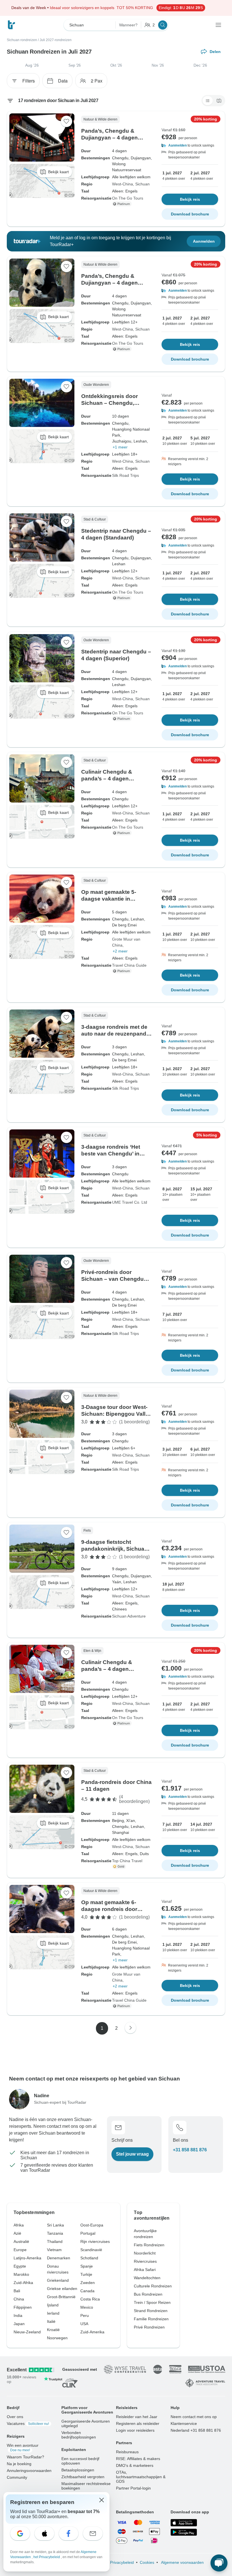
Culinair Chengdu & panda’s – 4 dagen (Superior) (107, 1669)
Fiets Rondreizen (149, 2245)
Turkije (86, 2274)
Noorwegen (57, 2338)
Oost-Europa (92, 2225)
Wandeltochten (147, 2278)
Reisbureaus (127, 2452)
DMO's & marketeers (135, 2465)
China (19, 2299)
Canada (87, 2291)
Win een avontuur (23, 2448)
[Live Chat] (219, 2563)
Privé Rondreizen (149, 2327)
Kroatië (53, 2330)
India (18, 2315)
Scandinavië (91, 2250)
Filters (29, 81)
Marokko (21, 2274)
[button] (190, 145)
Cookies (147, 2562)
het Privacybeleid (47, 2557)
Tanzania (55, 2233)
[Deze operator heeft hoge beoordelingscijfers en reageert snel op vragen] (120, 1866)
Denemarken (59, 2258)
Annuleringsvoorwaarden (29, 2471)
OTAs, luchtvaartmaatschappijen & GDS (141, 2477)
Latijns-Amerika (27, 2258)
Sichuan (142, 184)
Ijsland (53, 2305)
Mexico (87, 2307)
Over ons (15, 2417)
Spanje (87, 2266)
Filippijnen (23, 2307)
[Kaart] (219, 101)
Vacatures (28, 2423)
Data (63, 81)
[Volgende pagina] (130, 2028)
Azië (17, 2233)
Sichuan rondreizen (22, 40)
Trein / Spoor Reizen (152, 2302)
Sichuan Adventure (129, 1616)
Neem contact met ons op (194, 2417)
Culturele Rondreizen (153, 2286)
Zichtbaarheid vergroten (83, 2477)
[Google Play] (184, 2532)
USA (84, 2324)
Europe (20, 2250)
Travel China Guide (129, 965)
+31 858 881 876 (190, 2150)
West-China (123, 184)
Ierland (53, 2313)
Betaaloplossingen (78, 2470)
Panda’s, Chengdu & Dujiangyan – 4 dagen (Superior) (109, 138)
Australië (21, 2241)
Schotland (89, 2258)
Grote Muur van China (126, 942)
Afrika (19, 2225)
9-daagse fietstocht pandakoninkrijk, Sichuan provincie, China (114, 1549)
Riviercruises (145, 2261)
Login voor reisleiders (135, 2430)
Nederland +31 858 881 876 (196, 2430)
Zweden (88, 2283)
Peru (85, 2315)
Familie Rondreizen (151, 2319)
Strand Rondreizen (151, 2311)
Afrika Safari (145, 2270)
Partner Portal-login (133, 2488)
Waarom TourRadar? (25, 2457)
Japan (19, 2324)
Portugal (88, 2233)
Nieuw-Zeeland (27, 2332)
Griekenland (58, 2280)
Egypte (20, 2266)
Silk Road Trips (125, 475)
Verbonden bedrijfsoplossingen (79, 2435)
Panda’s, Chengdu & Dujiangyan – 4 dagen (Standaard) (109, 283)
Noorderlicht (145, 2253)
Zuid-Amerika (92, 2332)
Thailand (55, 2241)
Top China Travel (127, 1861)
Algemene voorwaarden (182, 2562)
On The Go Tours (128, 198)
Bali (17, 2291)
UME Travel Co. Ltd (130, 1202)
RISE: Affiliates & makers (138, 2459)
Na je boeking (19, 2464)
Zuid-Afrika (23, 2283)
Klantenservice (184, 2423)
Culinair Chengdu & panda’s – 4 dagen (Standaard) (107, 779)
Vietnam (54, 2250)
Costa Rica (90, 2299)
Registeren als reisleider (138, 2423)
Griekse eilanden (62, 2289)
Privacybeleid (122, 2562)
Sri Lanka (55, 2225)
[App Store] (184, 2523)
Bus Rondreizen (148, 2294)
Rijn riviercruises (95, 2241)
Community (17, 2477)
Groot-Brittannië (61, 2297)
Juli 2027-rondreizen (56, 40)
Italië (51, 2321)
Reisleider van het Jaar (137, 2417)
